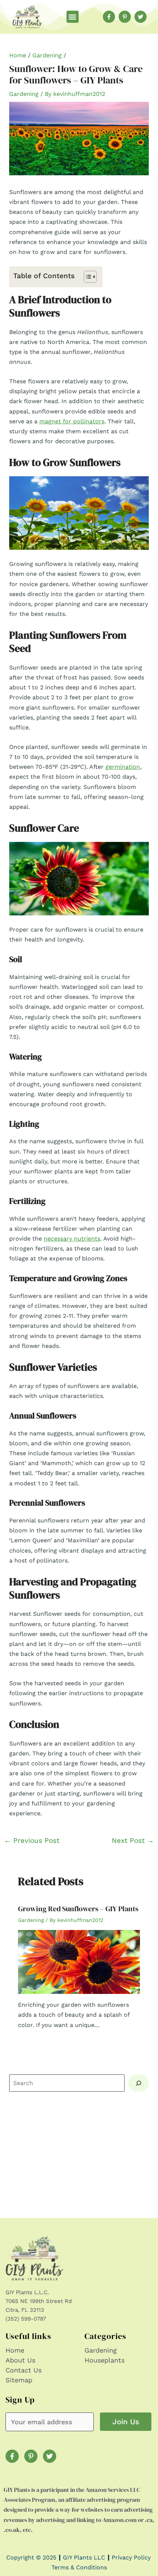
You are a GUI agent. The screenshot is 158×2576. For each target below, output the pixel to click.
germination (123, 767)
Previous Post (32, 1840)
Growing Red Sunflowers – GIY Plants (78, 1909)
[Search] (139, 2083)
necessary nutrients (72, 1239)
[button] (73, 17)
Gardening (47, 55)
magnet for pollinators (72, 421)
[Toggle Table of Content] (87, 277)
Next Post (133, 1840)
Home (18, 55)
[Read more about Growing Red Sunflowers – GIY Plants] (79, 1961)
